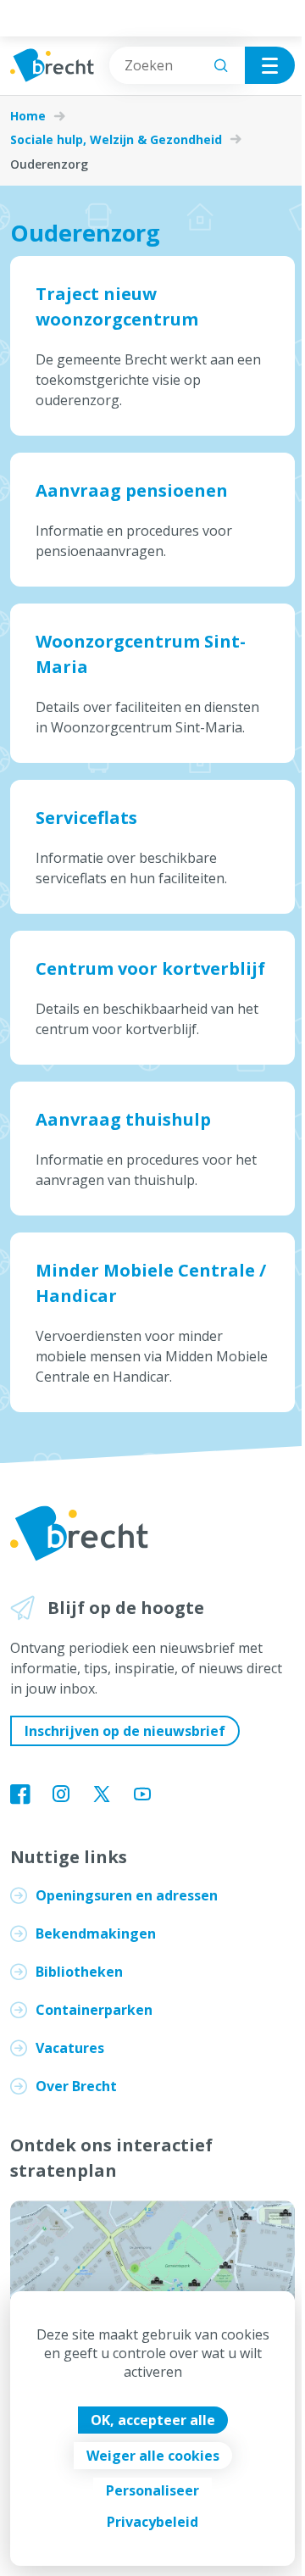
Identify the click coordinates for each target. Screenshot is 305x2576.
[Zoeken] (221, 65)
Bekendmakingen (96, 1933)
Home (28, 116)
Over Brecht (76, 2086)
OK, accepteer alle (153, 2420)
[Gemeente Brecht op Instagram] (61, 1795)
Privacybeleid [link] (152, 2522)
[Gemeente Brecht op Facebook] (20, 1795)
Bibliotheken (79, 1972)
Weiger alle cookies (153, 2456)
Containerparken (94, 2010)
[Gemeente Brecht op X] (102, 1795)
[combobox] (177, 65)
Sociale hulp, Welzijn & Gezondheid (116, 140)
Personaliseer (152, 2490)
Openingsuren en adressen (127, 1895)
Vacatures (70, 2048)
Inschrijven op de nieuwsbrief (125, 1731)
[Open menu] (270, 65)
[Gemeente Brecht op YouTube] (142, 1795)
